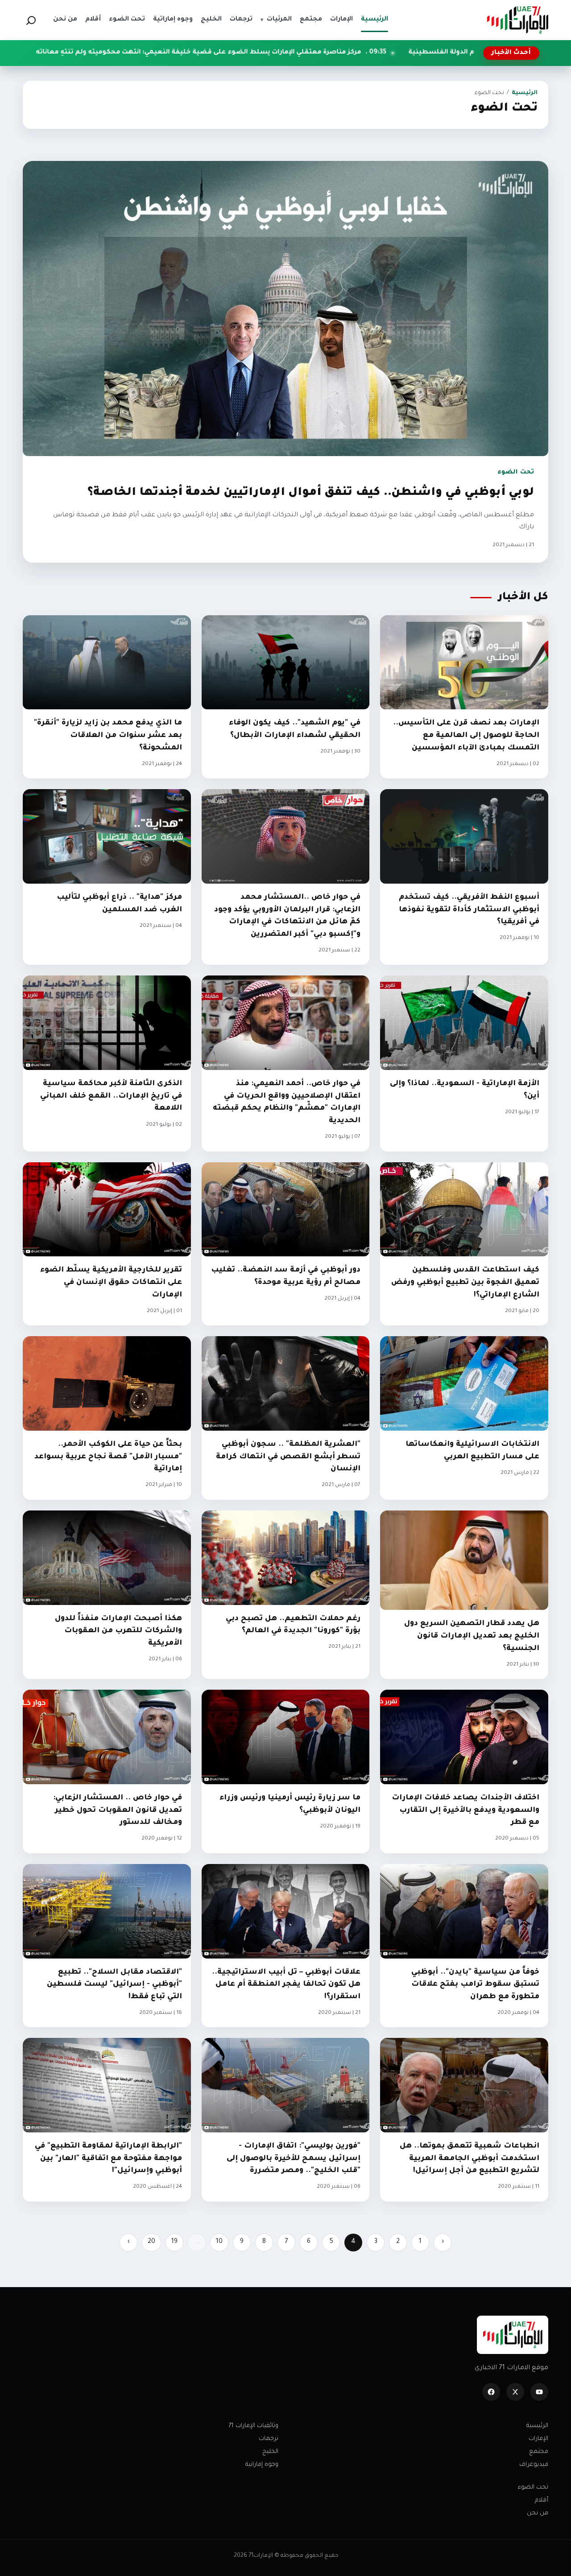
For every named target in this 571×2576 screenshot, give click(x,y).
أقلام (542, 2500)
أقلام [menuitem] (93, 20)
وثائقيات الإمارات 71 (253, 2426)
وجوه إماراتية (262, 2465)
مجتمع (539, 2452)
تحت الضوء (533, 2488)
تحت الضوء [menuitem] (127, 20)
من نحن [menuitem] (65, 20)
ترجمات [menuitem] (241, 20)
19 (174, 2242)
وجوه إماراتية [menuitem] (173, 20)
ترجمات (269, 2439)
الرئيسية (525, 93)
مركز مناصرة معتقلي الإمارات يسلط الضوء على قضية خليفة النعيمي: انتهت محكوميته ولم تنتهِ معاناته (372, 53)
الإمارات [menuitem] (341, 20)
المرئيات (276, 20)
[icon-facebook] (491, 2392)
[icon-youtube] (539, 2392)
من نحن (538, 2513)
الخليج (270, 2452)
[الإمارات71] (517, 20)
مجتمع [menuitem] (311, 20)
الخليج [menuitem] (211, 20)
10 (219, 2242)
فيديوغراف (534, 2465)
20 (151, 2242)
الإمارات (538, 2439)
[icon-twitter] (515, 2392)
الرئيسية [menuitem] (374, 20)
